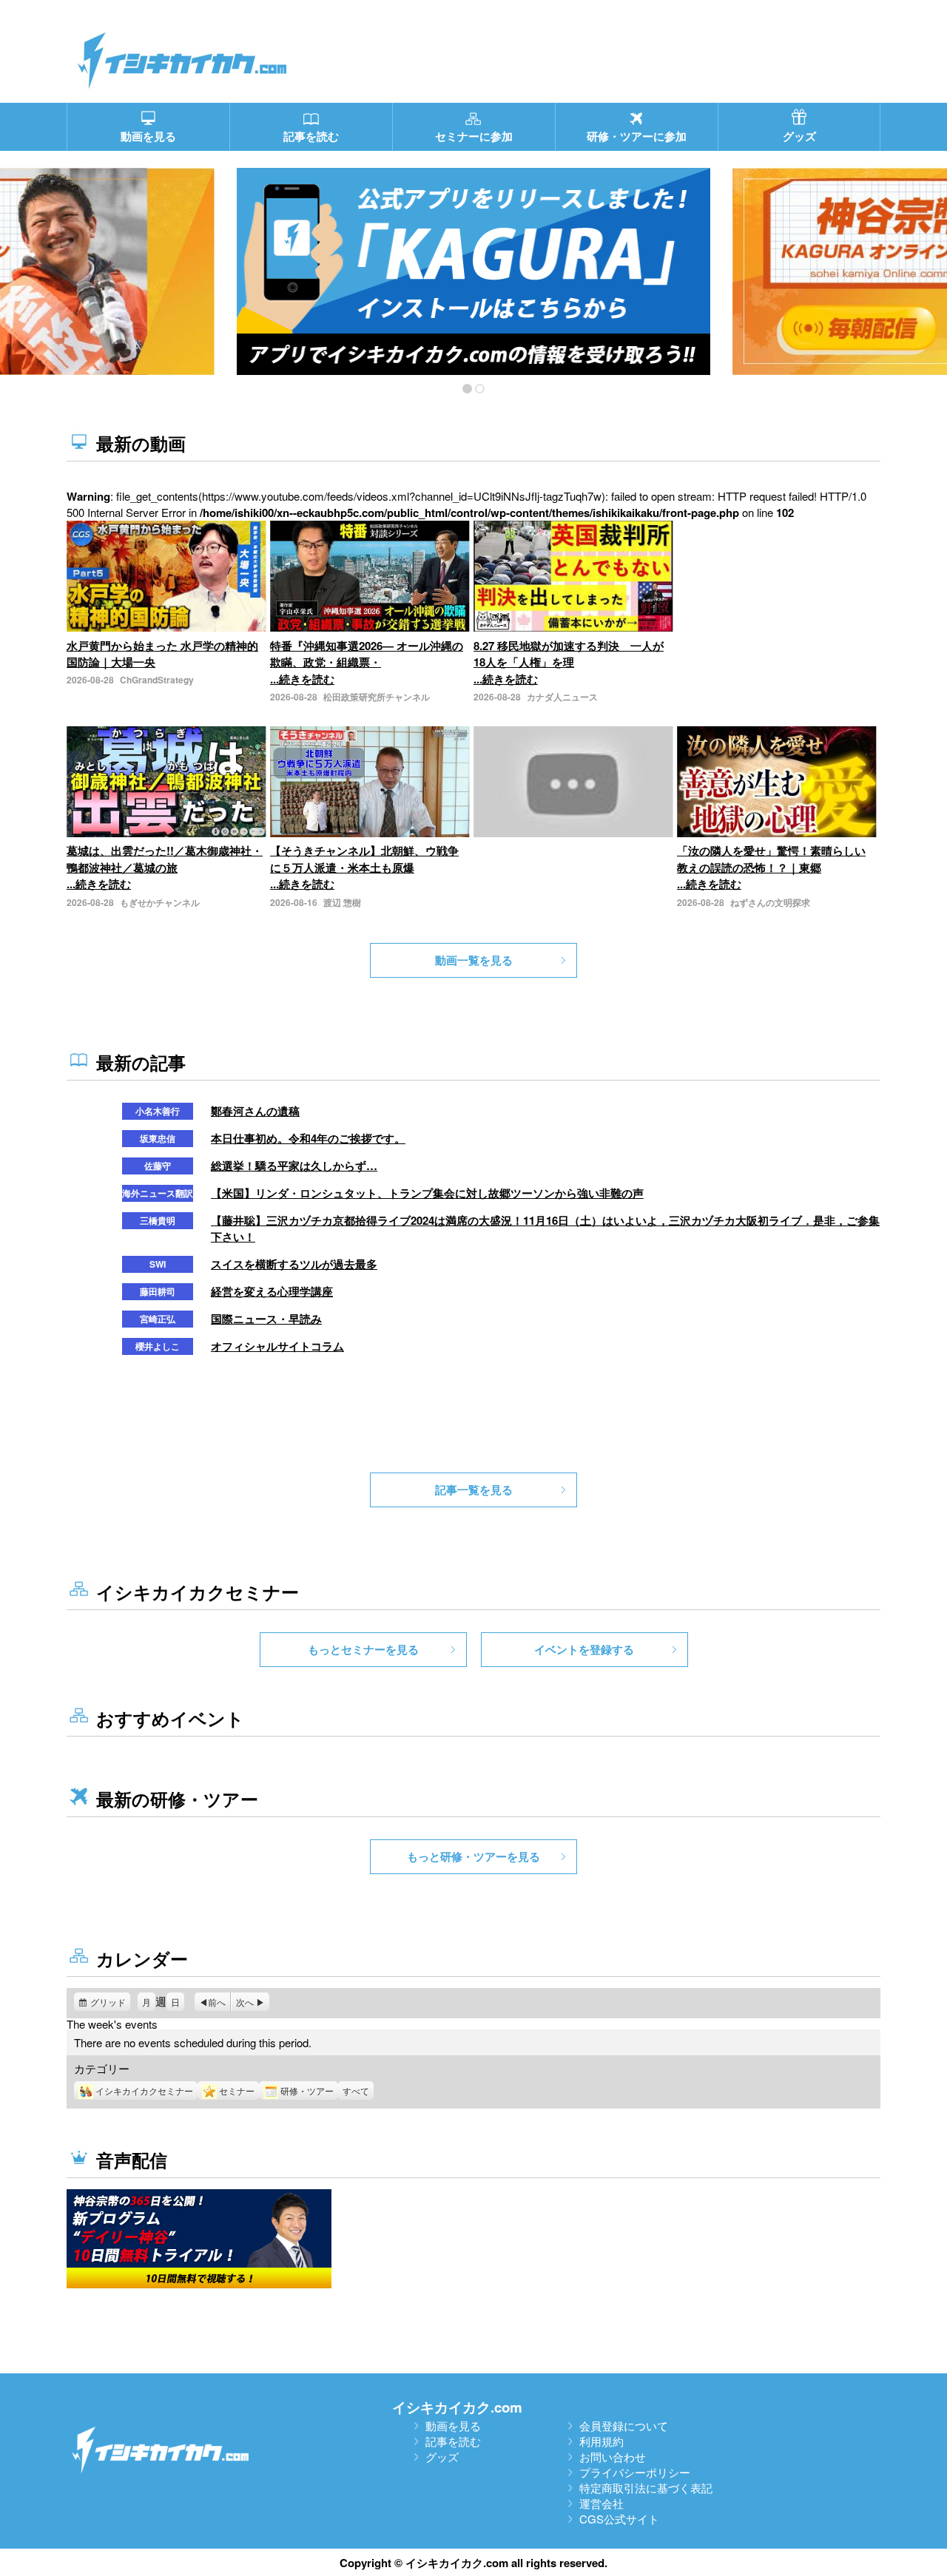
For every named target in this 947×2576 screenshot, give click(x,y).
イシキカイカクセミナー (144, 2090)
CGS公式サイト (619, 2519)
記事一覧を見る (474, 1490)
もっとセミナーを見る (363, 1649)
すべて (356, 2090)
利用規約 (601, 2441)
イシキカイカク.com (457, 2407)
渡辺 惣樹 (342, 902)
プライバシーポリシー (635, 2472)
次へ (245, 2002)
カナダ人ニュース (562, 697)
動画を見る (453, 2425)
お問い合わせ (613, 2457)
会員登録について (624, 2425)
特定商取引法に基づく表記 (646, 2488)
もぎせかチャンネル (160, 902)
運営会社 (601, 2503)
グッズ (442, 2457)
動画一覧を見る (474, 960)
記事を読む (453, 2441)
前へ (217, 2002)
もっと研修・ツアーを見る (473, 1856)
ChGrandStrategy (157, 680)
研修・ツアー (307, 2090)
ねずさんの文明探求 (770, 902)
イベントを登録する (584, 1649)
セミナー (237, 2090)
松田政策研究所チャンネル (377, 697)
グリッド (110, 2003)
